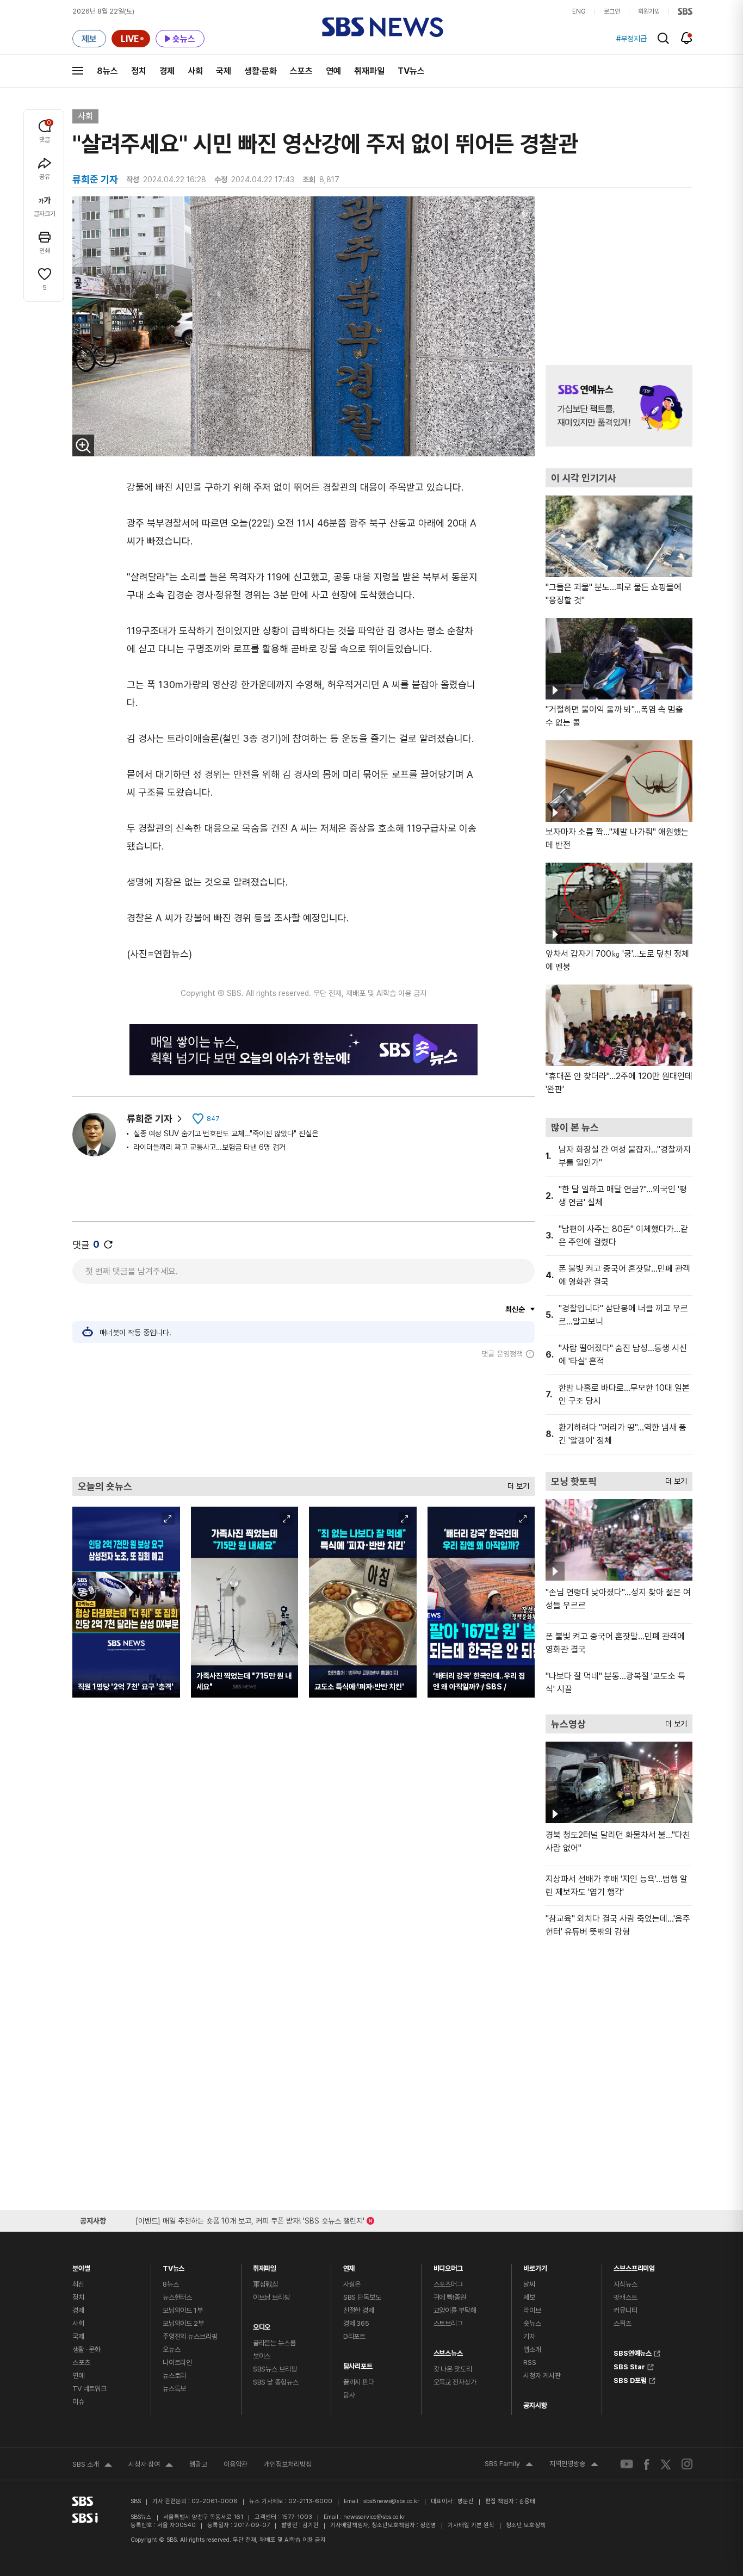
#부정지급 (631, 39)
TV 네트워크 (89, 2389)
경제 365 (356, 2323)
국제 (224, 71)
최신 (78, 2284)
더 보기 (516, 1484)
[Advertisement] (304, 1417)
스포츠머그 (448, 2284)
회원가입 (649, 11)
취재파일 (369, 71)
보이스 (262, 2356)
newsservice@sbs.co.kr (374, 2517)
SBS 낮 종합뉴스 (276, 2382)
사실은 (352, 2284)
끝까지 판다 (359, 2382)
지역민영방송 (574, 2465)
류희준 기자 (150, 1119)
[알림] (687, 38)
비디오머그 (448, 2266)
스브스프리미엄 (634, 2266)
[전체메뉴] (78, 71)
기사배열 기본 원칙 (471, 2525)
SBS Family (509, 2465)
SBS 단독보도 (362, 2297)
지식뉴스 (625, 2284)
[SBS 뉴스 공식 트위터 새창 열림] (666, 2464)
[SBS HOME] (685, 11)
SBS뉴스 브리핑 (275, 2369)
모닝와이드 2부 (183, 2323)
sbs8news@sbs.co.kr (391, 2501)
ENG (579, 11)
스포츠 (301, 71)
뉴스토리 (174, 2376)
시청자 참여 (151, 2466)
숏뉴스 (532, 2323)
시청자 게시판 (542, 2376)
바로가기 (535, 2266)
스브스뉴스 (448, 2351)
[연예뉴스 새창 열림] (619, 406)
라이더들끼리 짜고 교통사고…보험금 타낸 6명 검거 (209, 1147)
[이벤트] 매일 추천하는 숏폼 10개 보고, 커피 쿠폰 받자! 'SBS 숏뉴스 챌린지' (250, 2219)
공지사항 (535, 2405)
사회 (195, 71)
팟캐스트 (625, 2297)
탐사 (349, 2395)
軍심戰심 (266, 2284)
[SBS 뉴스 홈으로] (383, 27)
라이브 (532, 2310)
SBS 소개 (92, 2466)
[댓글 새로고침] (108, 1244)
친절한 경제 (359, 2310)
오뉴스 (172, 2349)
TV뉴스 (411, 71)
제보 (529, 2297)
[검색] (663, 38)
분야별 (81, 2266)
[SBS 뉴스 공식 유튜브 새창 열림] (627, 2464)
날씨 (529, 2284)
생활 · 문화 (86, 2349)
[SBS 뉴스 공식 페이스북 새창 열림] (647, 2464)
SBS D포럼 (630, 2379)
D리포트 (354, 2336)
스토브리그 (448, 2323)
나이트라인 (177, 2363)
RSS (530, 2363)
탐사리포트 (358, 2364)
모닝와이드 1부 (183, 2310)
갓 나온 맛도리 (453, 2369)
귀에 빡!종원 (450, 2297)
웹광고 (198, 2464)
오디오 (262, 2324)
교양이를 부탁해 (455, 2310)
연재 (349, 2266)
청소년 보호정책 (526, 2525)
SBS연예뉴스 (633, 2352)
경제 (167, 71)
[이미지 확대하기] (83, 445)
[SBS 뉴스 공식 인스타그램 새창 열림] (687, 2464)
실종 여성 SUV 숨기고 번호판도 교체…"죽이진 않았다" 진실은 (226, 1134)
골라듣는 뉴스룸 (274, 2343)
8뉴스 (107, 71)
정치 (139, 71)
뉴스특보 (174, 2389)
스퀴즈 (623, 2323)
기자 (529, 2336)
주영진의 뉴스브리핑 (190, 2336)
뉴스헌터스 (177, 2297)
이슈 (78, 2402)
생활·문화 (261, 71)
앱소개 (532, 2349)
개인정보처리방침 (288, 2464)
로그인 (612, 11)
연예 (333, 71)
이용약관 (236, 2464)
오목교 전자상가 (455, 2382)
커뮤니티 (625, 2310)
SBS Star (629, 2366)
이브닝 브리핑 (271, 2297)
